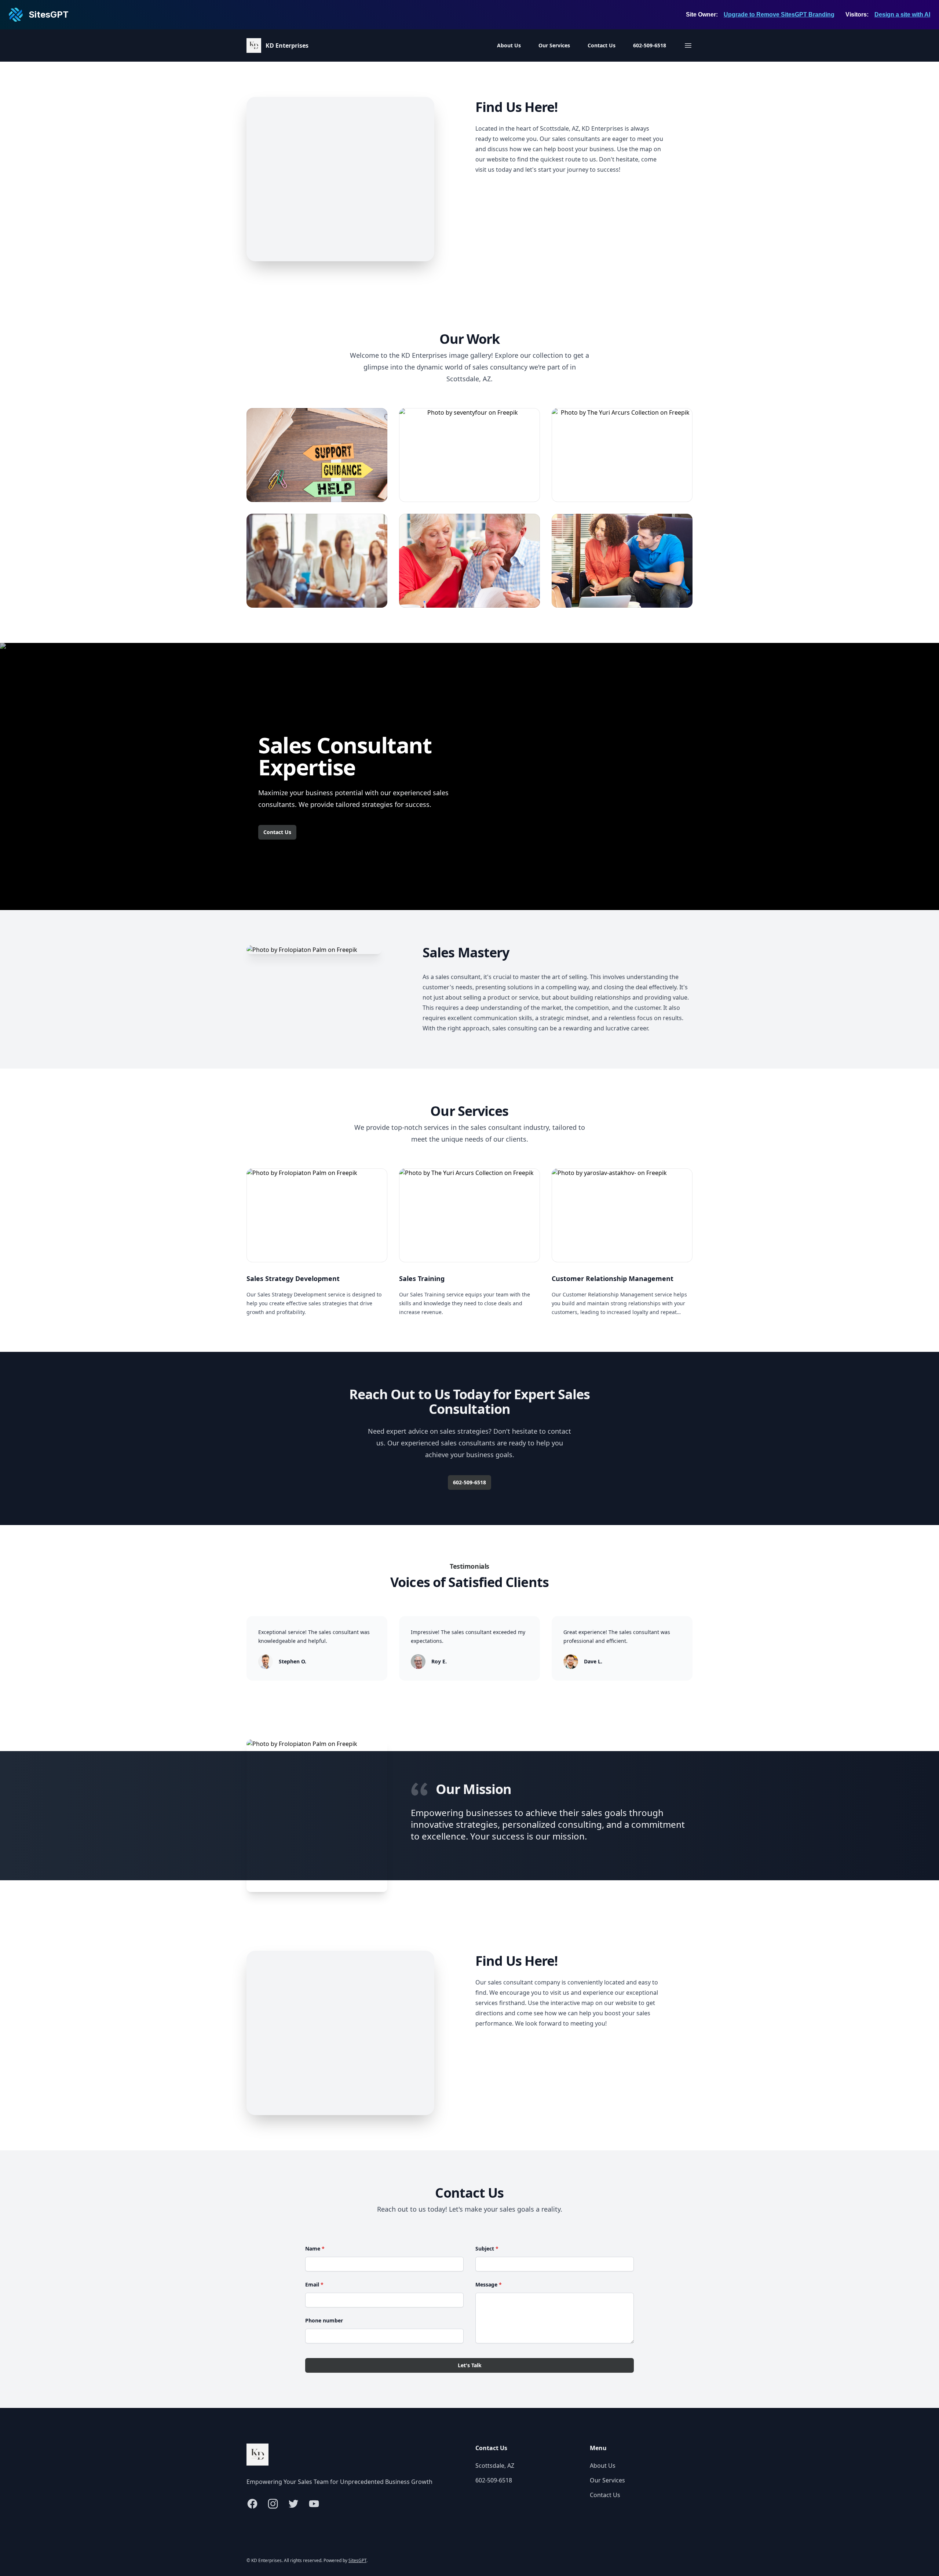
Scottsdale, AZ (495, 2466)
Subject (487, 2248)
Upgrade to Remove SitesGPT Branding (779, 14)
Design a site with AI (902, 14)
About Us (509, 45)
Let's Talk (470, 2365)
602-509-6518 (650, 45)
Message (489, 2284)
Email (314, 2284)
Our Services (554, 45)
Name (315, 2248)
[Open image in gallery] (317, 455)
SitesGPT (357, 2560)
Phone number (324, 2320)
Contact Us (602, 45)
